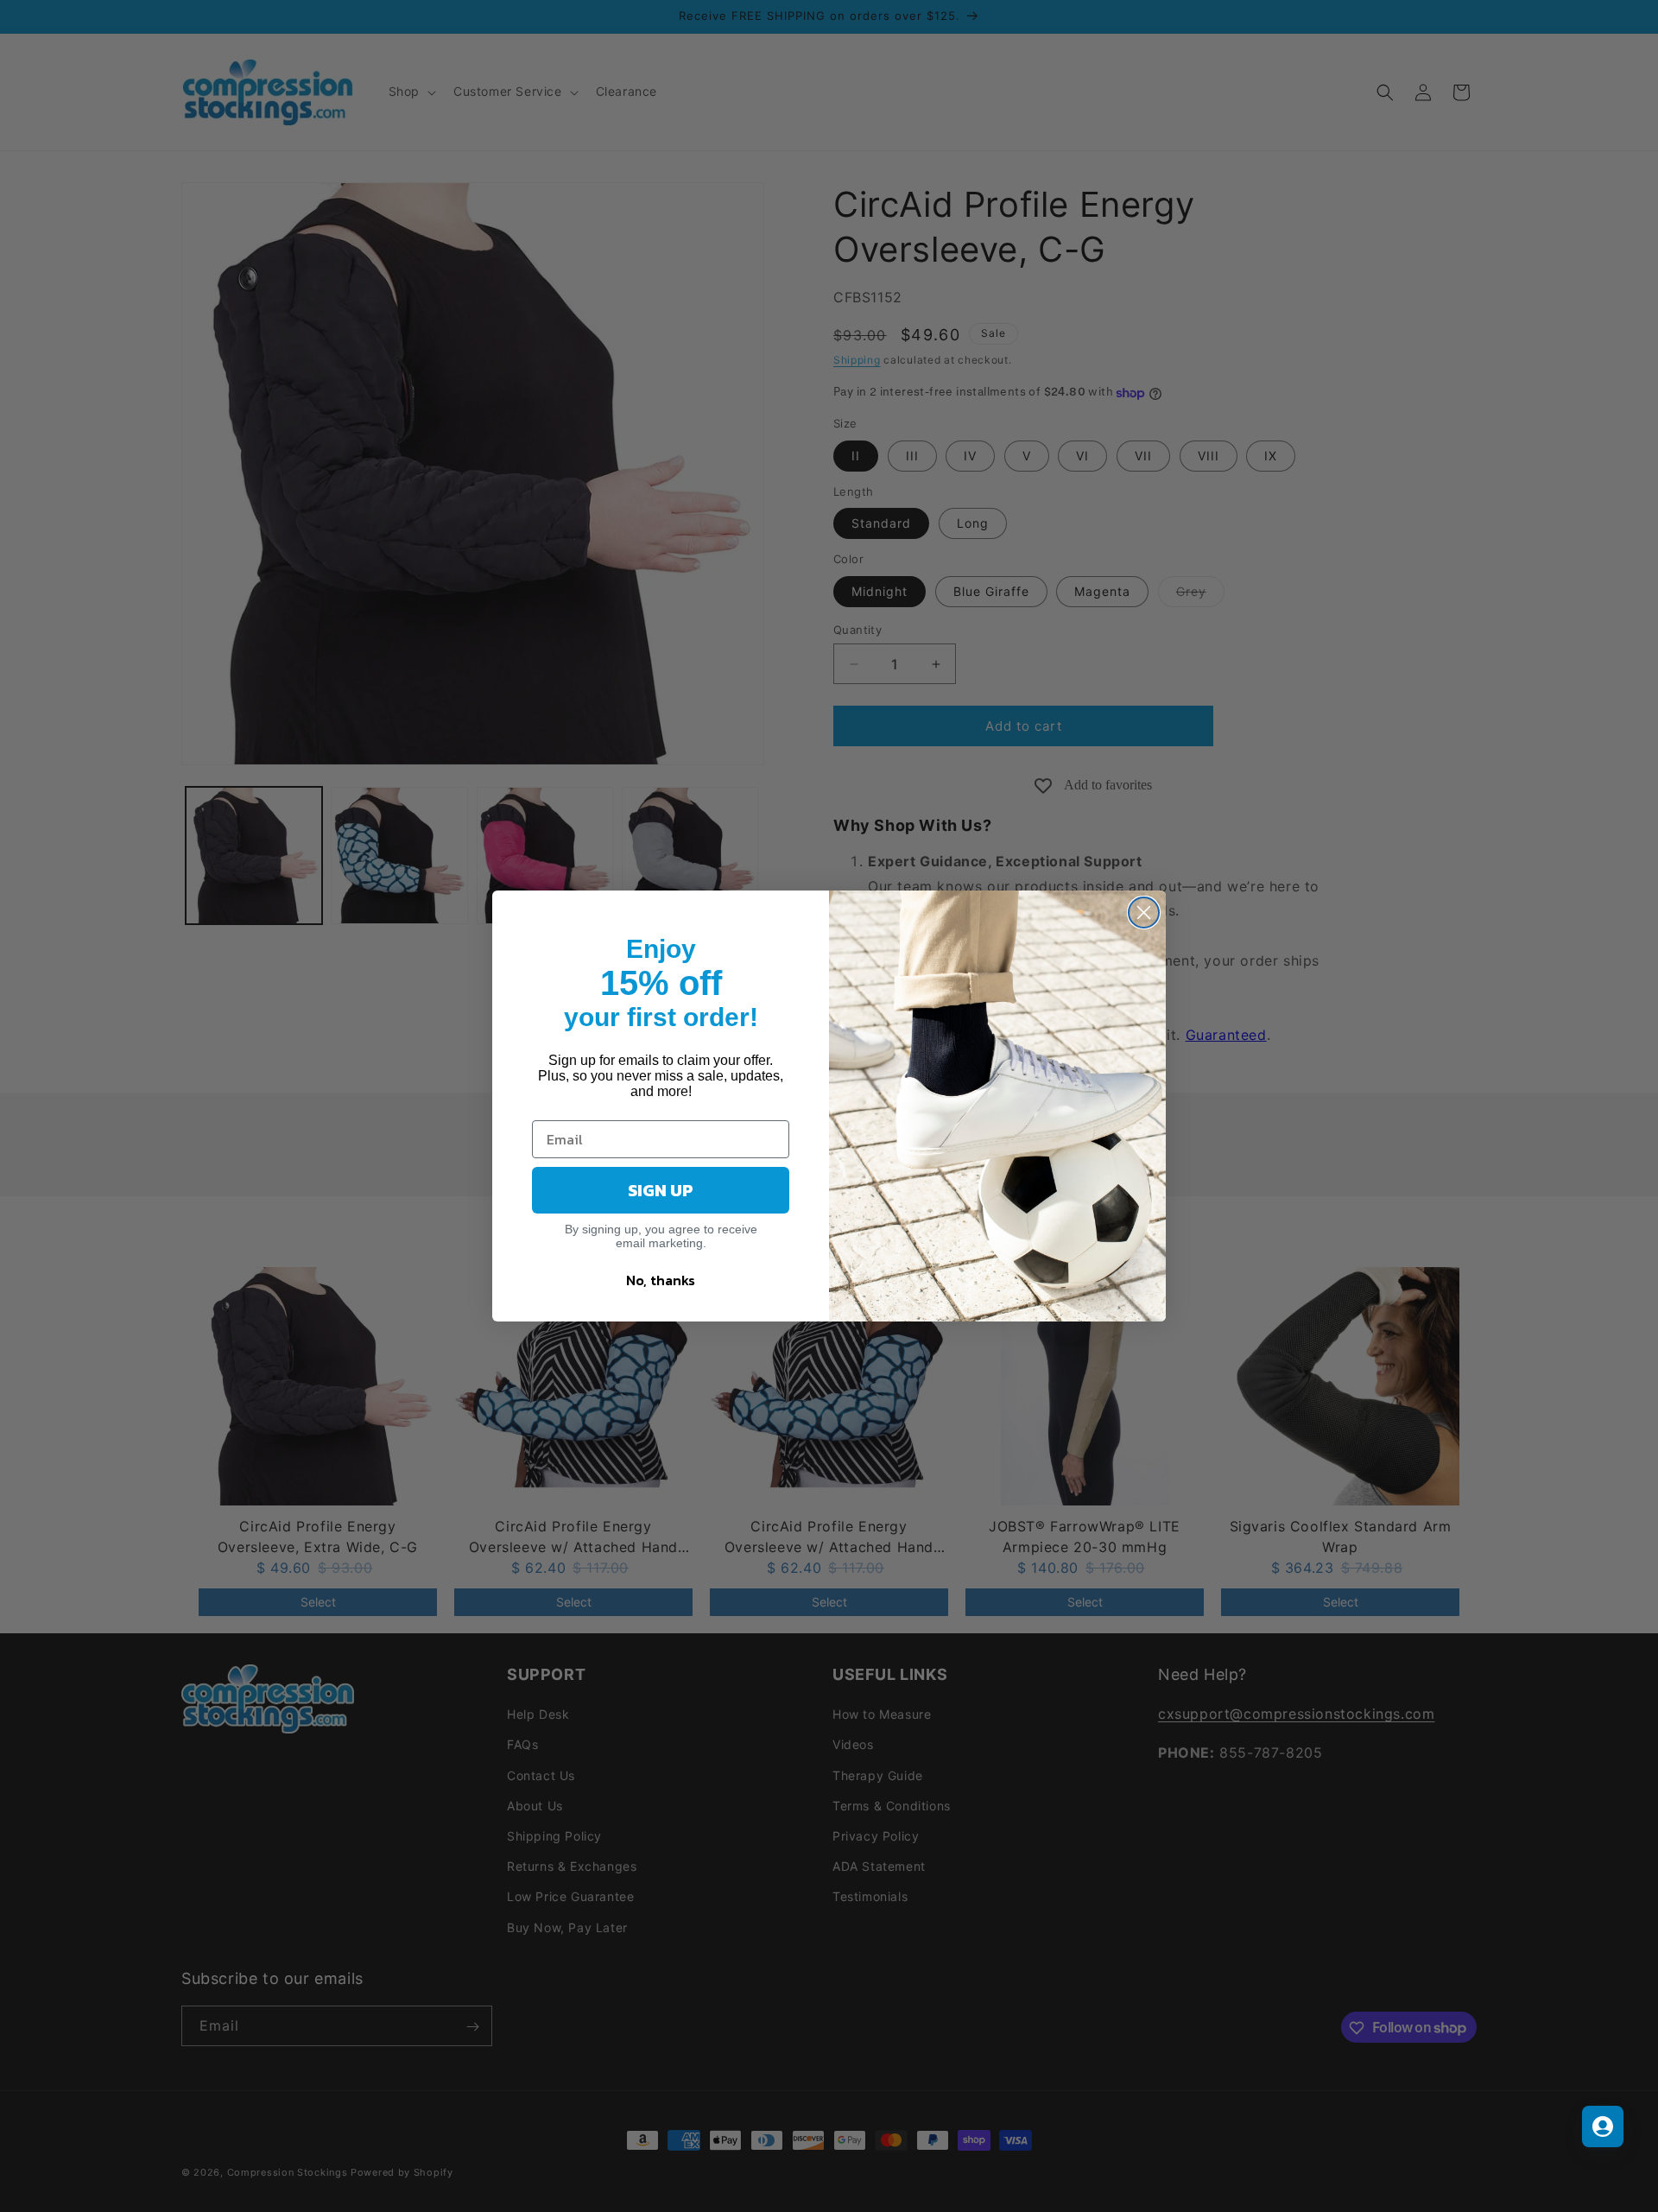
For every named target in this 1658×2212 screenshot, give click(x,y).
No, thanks (661, 1280)
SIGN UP (661, 1190)
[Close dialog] (1144, 913)
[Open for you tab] (1603, 2126)
